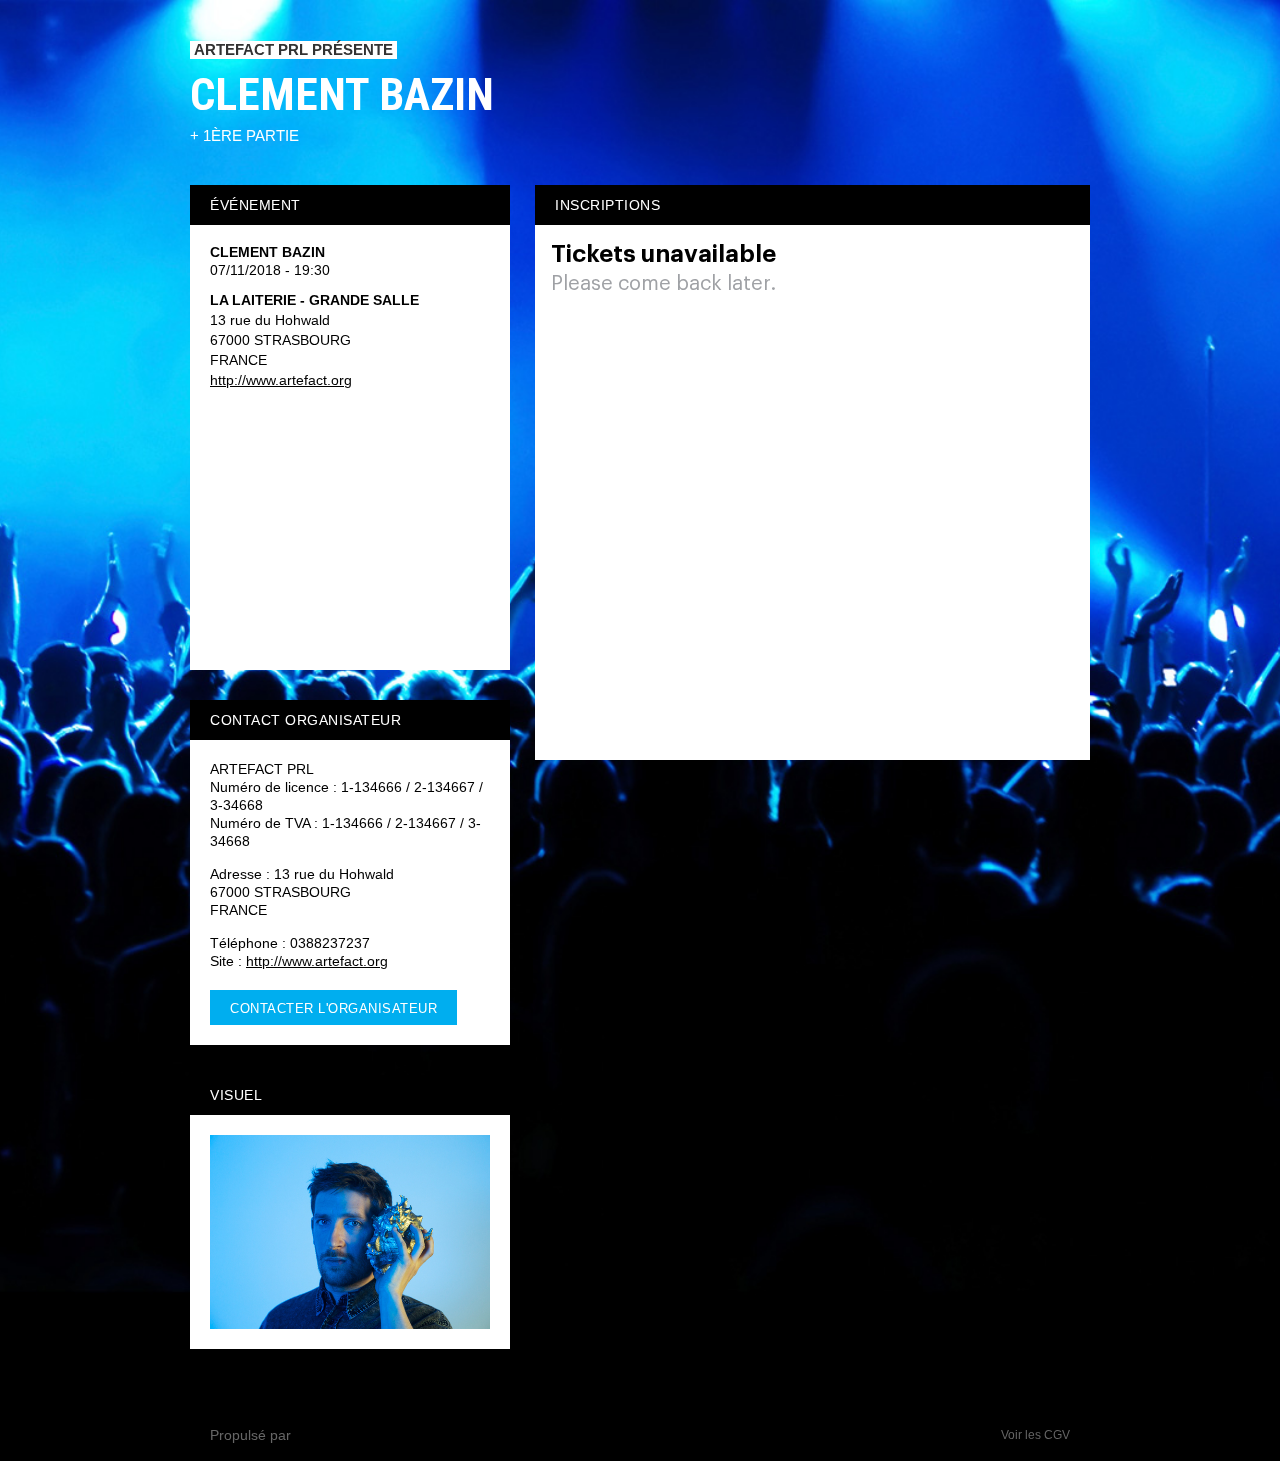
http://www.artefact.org (281, 380)
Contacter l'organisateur (333, 1008)
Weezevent (330, 1435)
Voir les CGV (1035, 1435)
